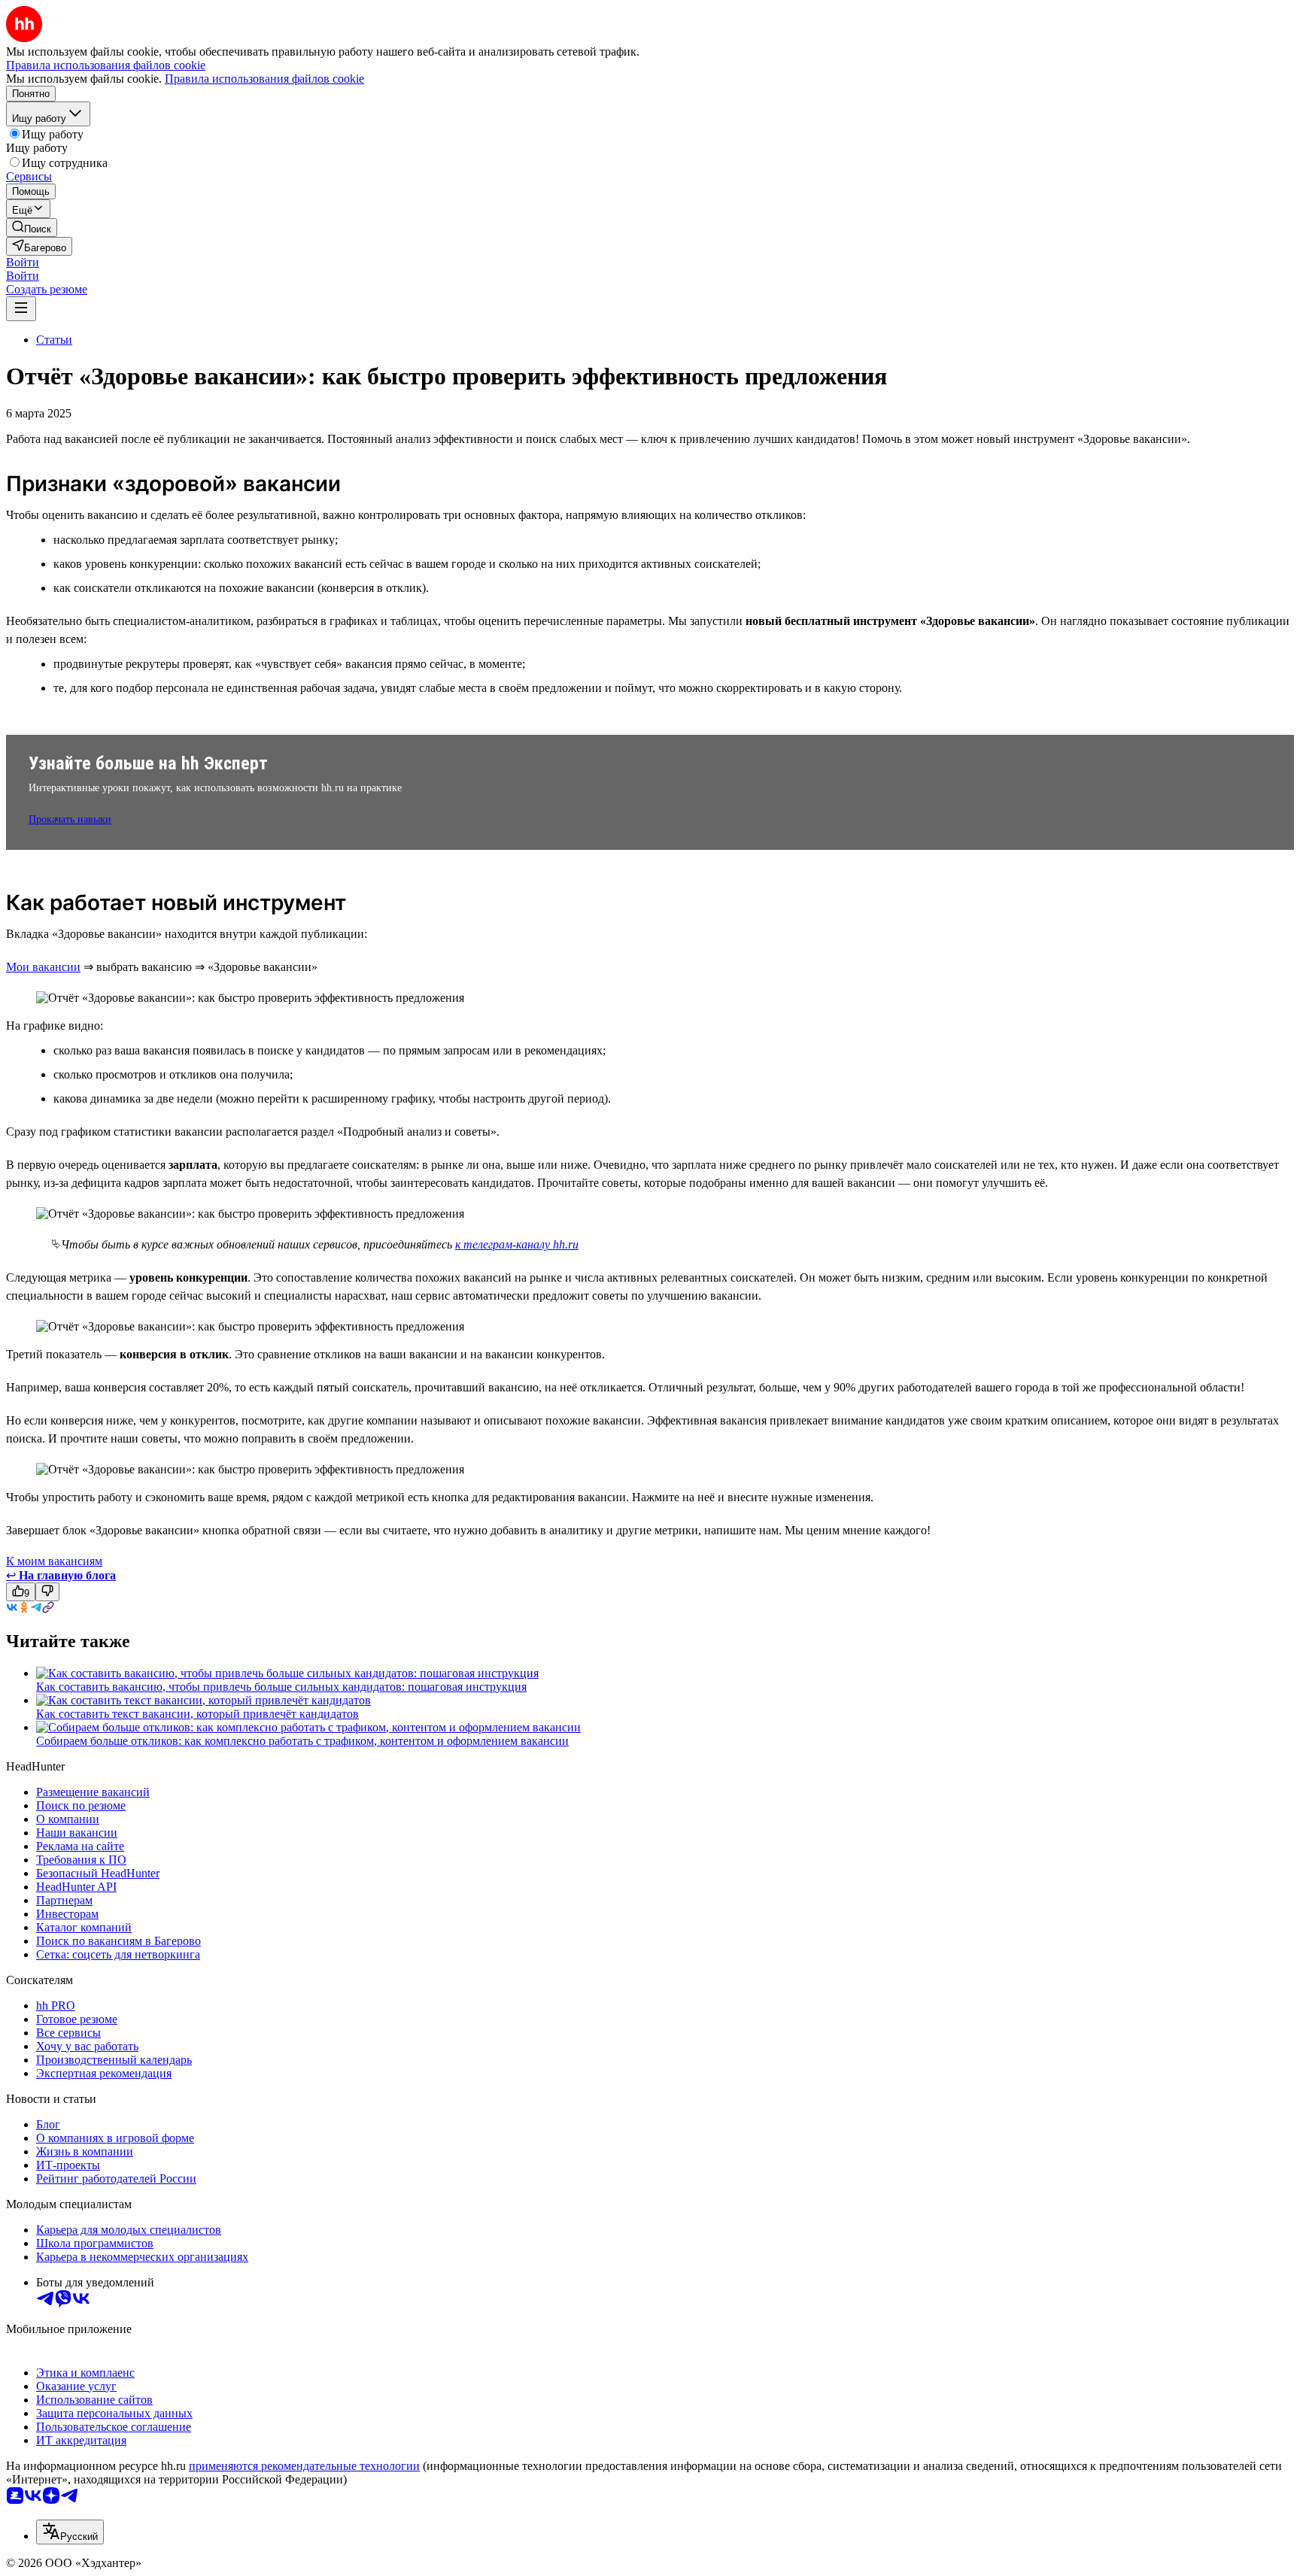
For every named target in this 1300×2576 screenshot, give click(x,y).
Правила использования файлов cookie (264, 79)
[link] (32, 228)
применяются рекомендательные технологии (304, 2466)
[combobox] (70, 2532)
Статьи (54, 340)
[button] (23, 262)
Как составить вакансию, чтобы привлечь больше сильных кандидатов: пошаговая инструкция (281, 1687)
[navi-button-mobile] (21, 309)
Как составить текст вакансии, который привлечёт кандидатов (197, 1714)
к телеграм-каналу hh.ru (517, 1244)
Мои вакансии (43, 967)
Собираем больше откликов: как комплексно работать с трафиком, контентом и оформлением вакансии (302, 1741)
